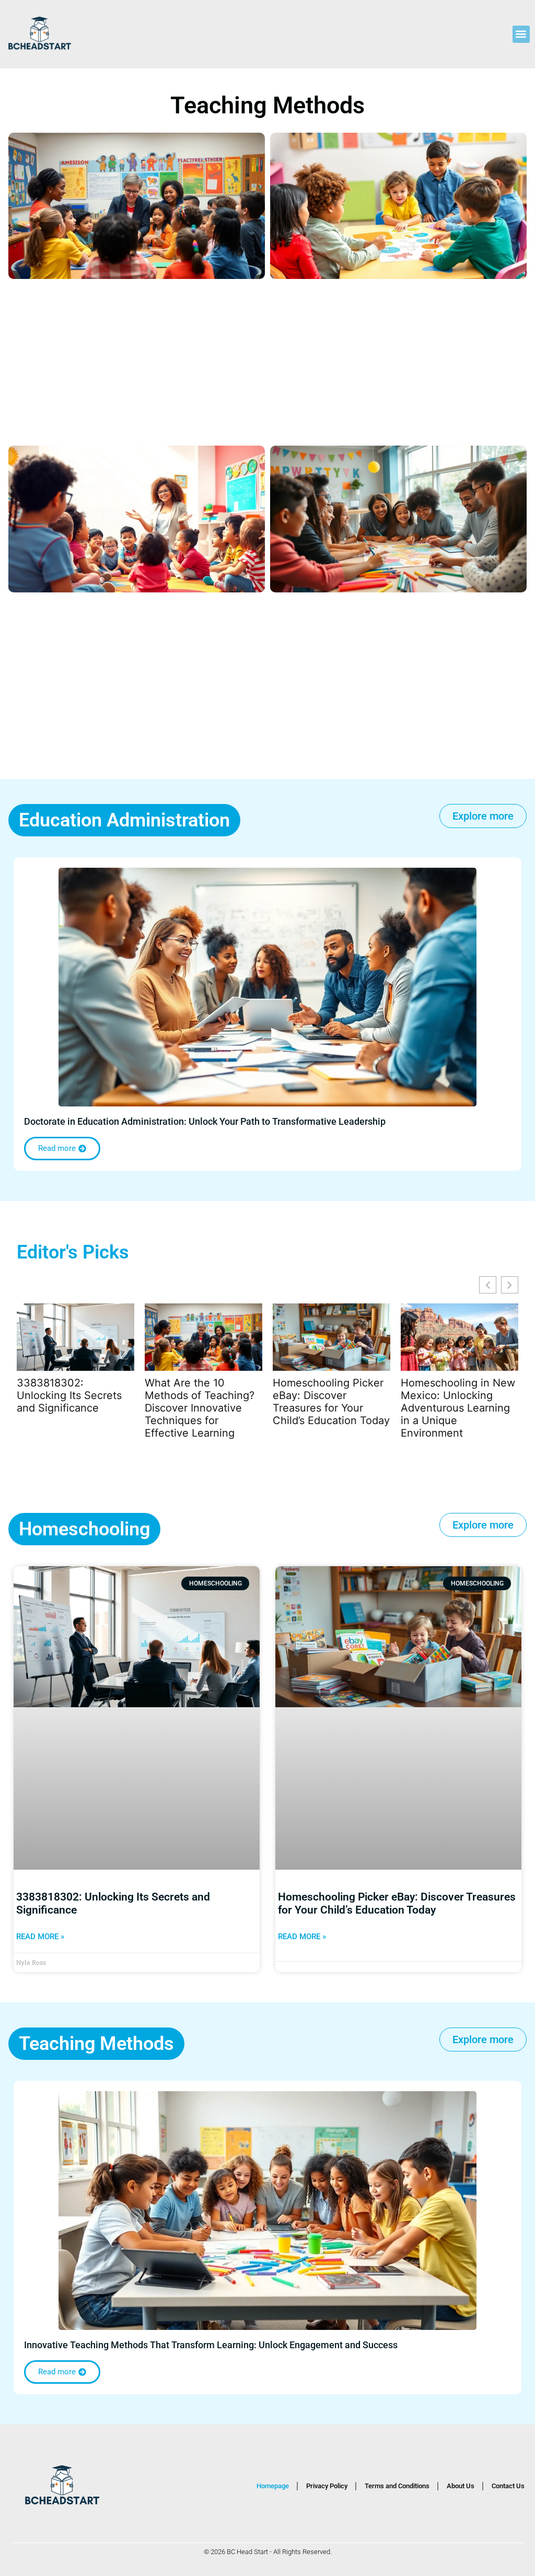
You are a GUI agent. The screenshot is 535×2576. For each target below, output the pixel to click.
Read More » (40, 1937)
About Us (461, 2486)
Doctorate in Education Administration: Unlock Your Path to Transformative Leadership (205, 1121)
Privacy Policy (327, 2486)
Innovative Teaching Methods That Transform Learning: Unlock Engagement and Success (211, 2345)
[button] (521, 34)
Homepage (273, 2486)
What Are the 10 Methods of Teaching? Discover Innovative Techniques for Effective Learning (200, 1408)
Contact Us (508, 2486)
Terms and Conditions (397, 2486)
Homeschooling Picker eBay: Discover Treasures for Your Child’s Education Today (331, 1402)
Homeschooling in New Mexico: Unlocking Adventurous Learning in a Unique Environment (458, 1408)
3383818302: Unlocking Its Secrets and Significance (69, 1395)
